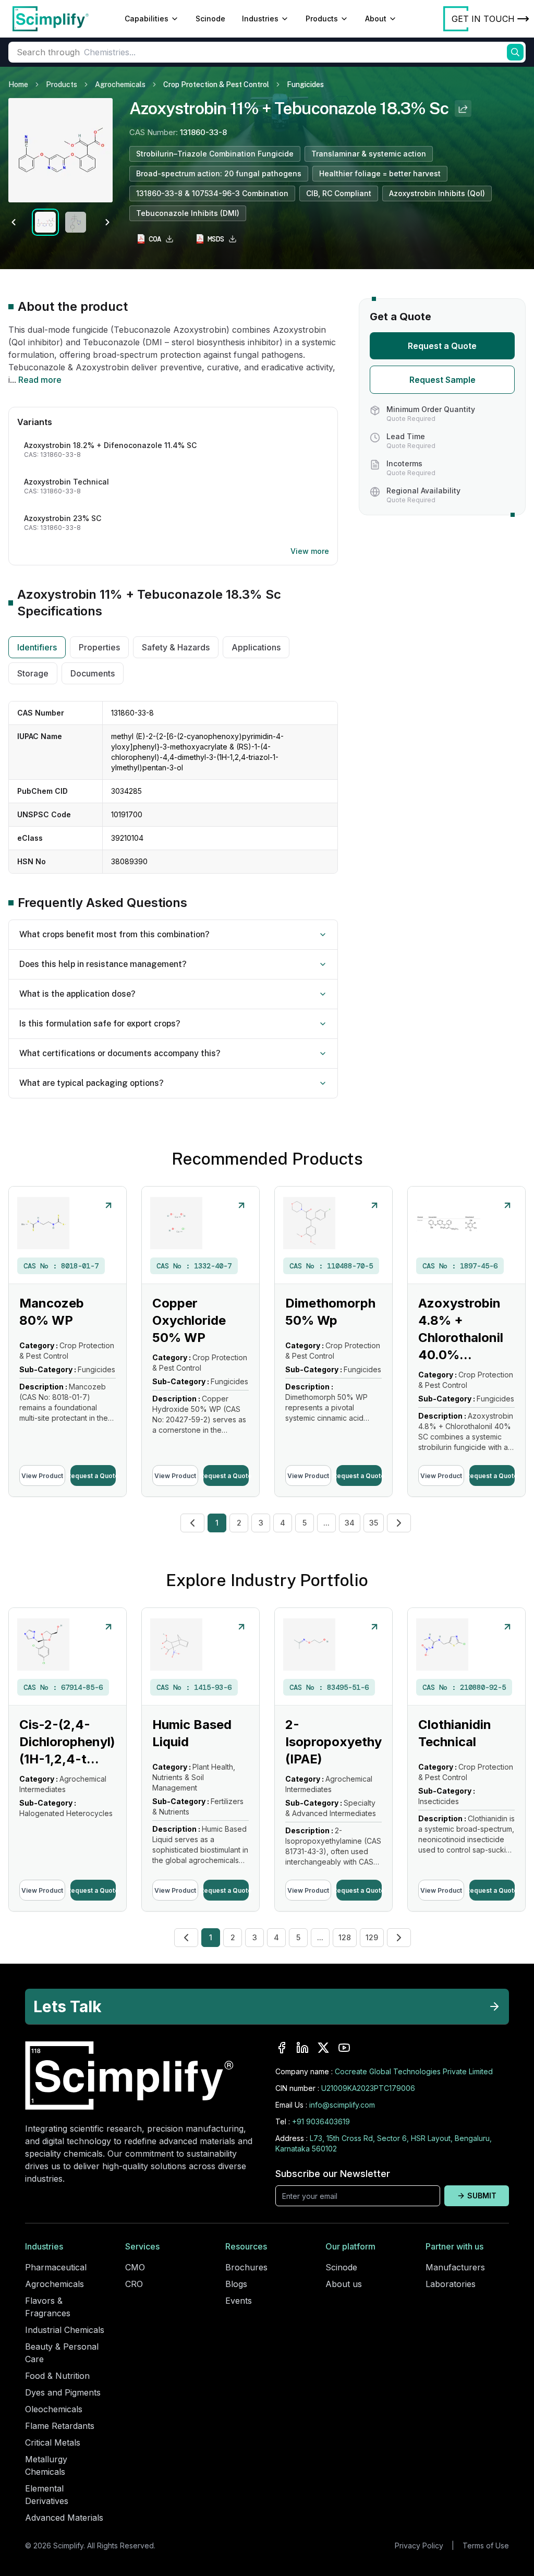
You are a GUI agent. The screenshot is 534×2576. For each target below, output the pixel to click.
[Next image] (107, 222)
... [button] (326, 1523)
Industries (260, 19)
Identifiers (37, 647)
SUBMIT (482, 2196)
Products (322, 19)
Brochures (246, 2267)
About (376, 19)
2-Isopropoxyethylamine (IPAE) (353, 1742)
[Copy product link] (463, 108)
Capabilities (147, 19)
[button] (192, 1523)
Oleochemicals (54, 2409)
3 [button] (261, 1523)
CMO (135, 2267)
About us (344, 2284)
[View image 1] (45, 222)
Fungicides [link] (305, 84)
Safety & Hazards (176, 647)
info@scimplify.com (342, 2105)
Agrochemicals (120, 84)
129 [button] (372, 1937)
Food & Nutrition (57, 2376)
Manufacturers (455, 2267)
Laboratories (451, 2284)
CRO (134, 2284)
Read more (40, 380)
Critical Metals (53, 2442)
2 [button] (239, 1523)
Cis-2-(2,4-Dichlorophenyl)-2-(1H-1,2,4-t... (77, 1742)
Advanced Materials (64, 2518)
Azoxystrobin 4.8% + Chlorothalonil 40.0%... (461, 1329)
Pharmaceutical (56, 2267)
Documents (93, 673)
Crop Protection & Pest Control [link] (216, 84)
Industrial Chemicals (65, 2330)
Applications (256, 647)
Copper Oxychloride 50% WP (189, 1320)
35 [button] (374, 1523)
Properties (99, 647)
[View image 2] (76, 222)
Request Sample (442, 380)
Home (18, 84)
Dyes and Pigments (63, 2392)
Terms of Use (486, 2545)
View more (310, 551)
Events (239, 2301)
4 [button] (283, 1523)
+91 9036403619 (321, 2121)
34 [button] (350, 1523)
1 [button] (217, 1523)
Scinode (210, 19)
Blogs (236, 2284)
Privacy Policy (419, 2545)
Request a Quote (442, 346)
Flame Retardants (60, 2426)
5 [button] (305, 1523)
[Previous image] (14, 222)
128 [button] (345, 1937)
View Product (42, 1476)
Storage (33, 673)
